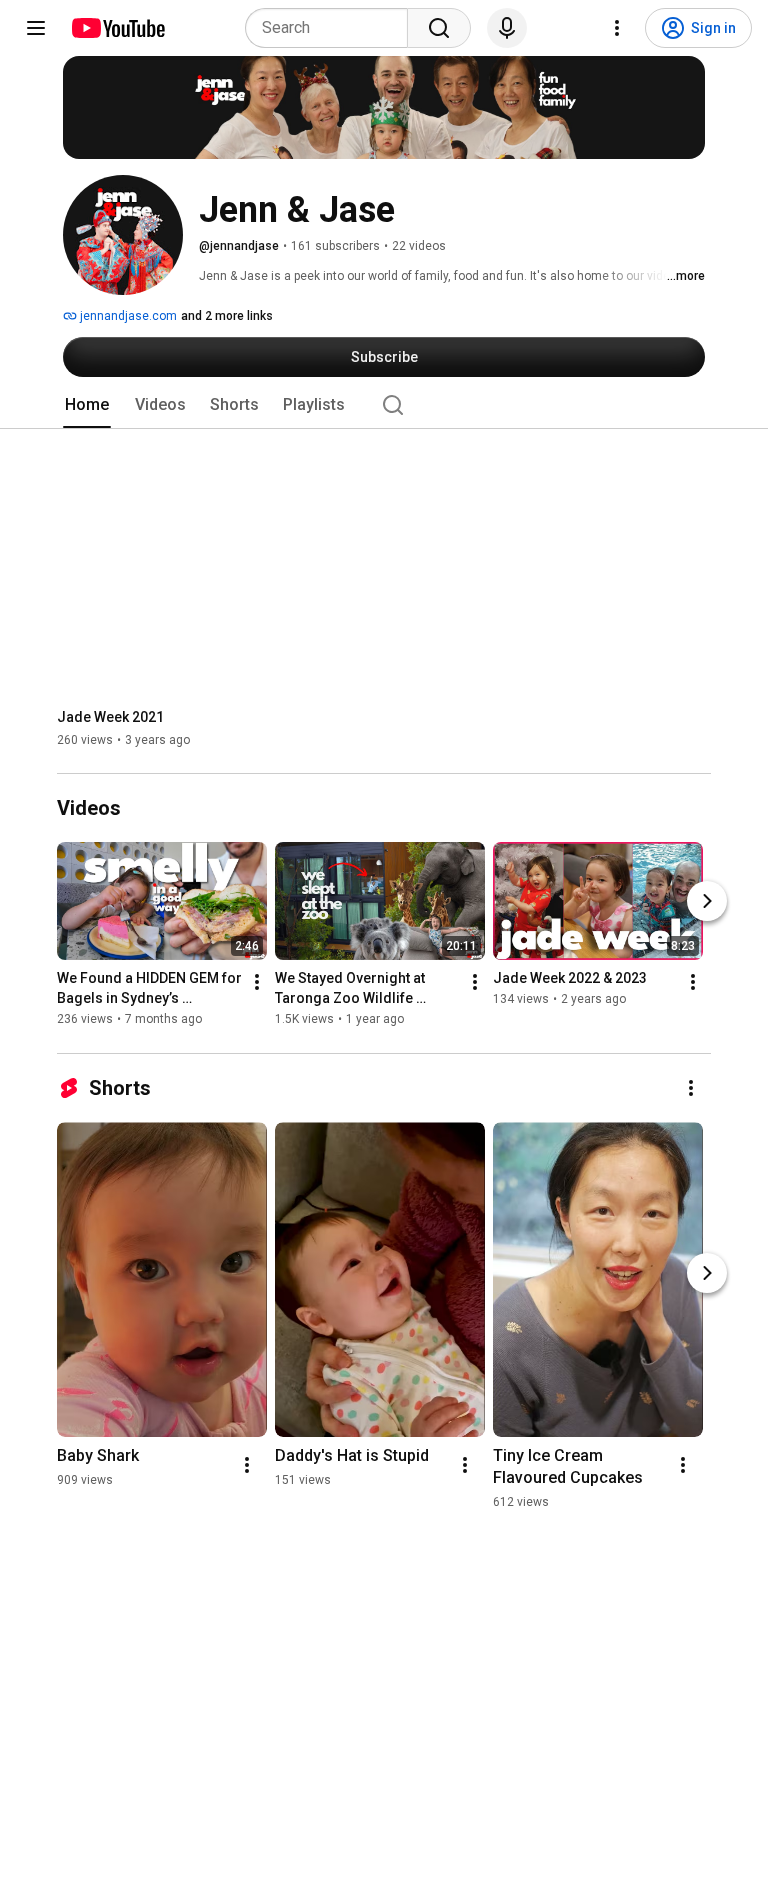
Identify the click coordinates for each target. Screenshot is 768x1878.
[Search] (439, 28)
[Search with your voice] (507, 28)
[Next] (707, 902)
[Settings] (617, 28)
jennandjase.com (127, 316)
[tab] (87, 405)
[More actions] (257, 983)
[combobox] (332, 28)
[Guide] (36, 28)
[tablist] (384, 405)
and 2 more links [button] (227, 316)
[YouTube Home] (117, 28)
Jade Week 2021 (110, 717)
